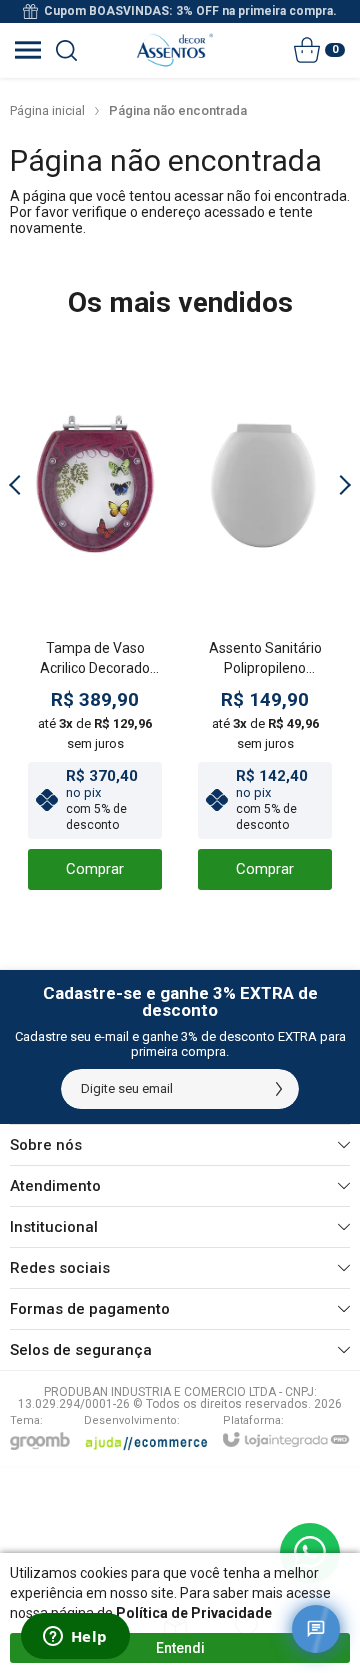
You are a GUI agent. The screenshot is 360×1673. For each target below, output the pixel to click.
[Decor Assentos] (175, 50)
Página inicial (47, 110)
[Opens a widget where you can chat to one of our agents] (75, 1638)
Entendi (180, 1648)
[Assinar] (279, 1089)
